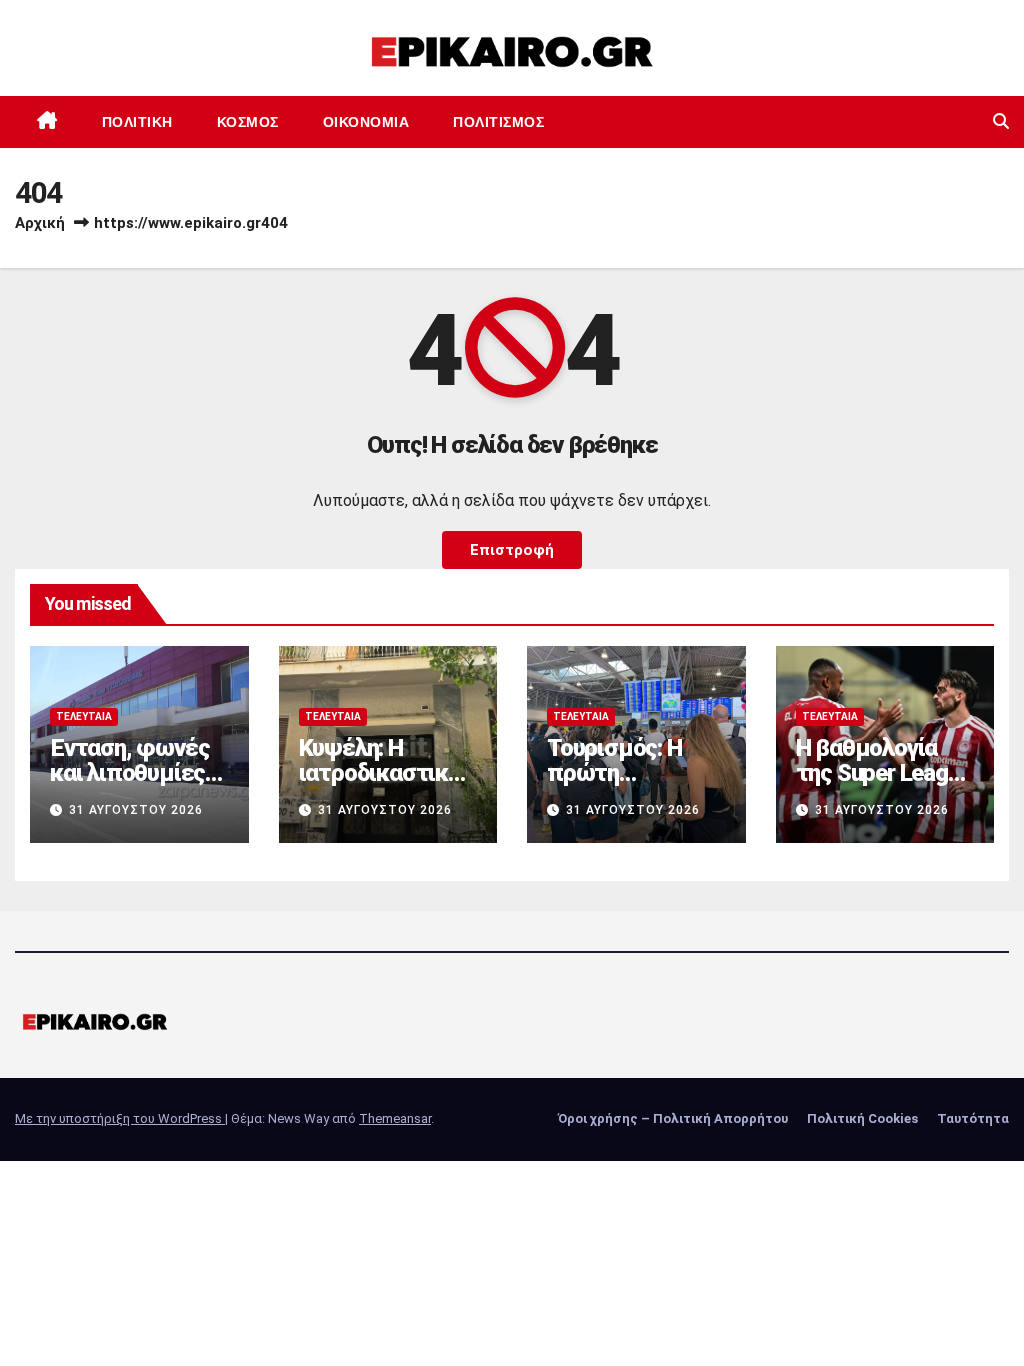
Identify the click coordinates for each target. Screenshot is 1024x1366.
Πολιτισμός (498, 122)
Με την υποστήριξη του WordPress (120, 1118)
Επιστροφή (512, 550)
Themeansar (395, 1118)
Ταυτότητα (973, 1118)
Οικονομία (366, 122)
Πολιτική (137, 122)
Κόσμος (248, 122)
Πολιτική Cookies (862, 1118)
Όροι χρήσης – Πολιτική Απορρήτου (673, 1118)
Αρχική (40, 223)
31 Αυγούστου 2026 (136, 810)
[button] (1001, 121)
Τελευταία (84, 716)
